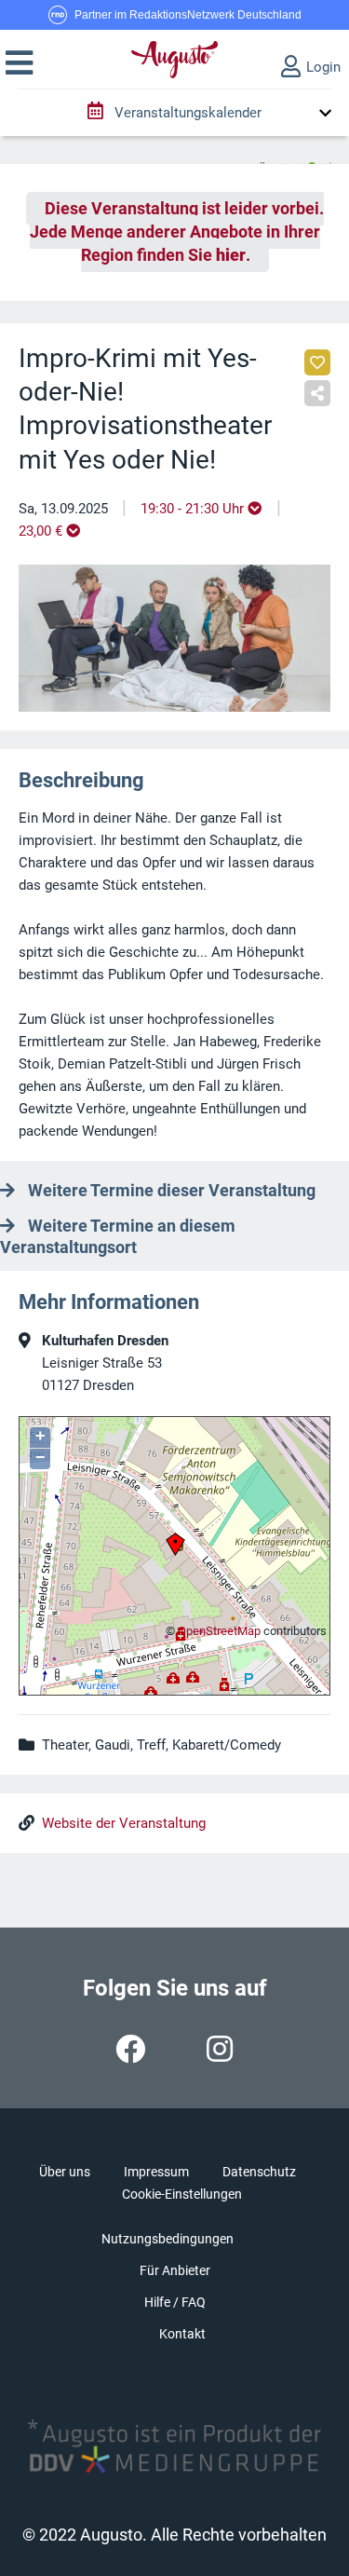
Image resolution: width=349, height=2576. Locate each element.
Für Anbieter (175, 2270)
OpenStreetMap (219, 1631)
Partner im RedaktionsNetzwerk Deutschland (188, 15)
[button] (19, 63)
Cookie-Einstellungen (182, 2194)
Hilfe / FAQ (175, 2302)
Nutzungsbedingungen (168, 2239)
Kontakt (182, 2334)
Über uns (65, 2172)
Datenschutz (259, 2172)
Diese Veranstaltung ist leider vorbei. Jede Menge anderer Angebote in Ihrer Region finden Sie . (177, 232)
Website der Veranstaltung (124, 1823)
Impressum (156, 2172)
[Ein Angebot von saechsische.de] (293, 159)
